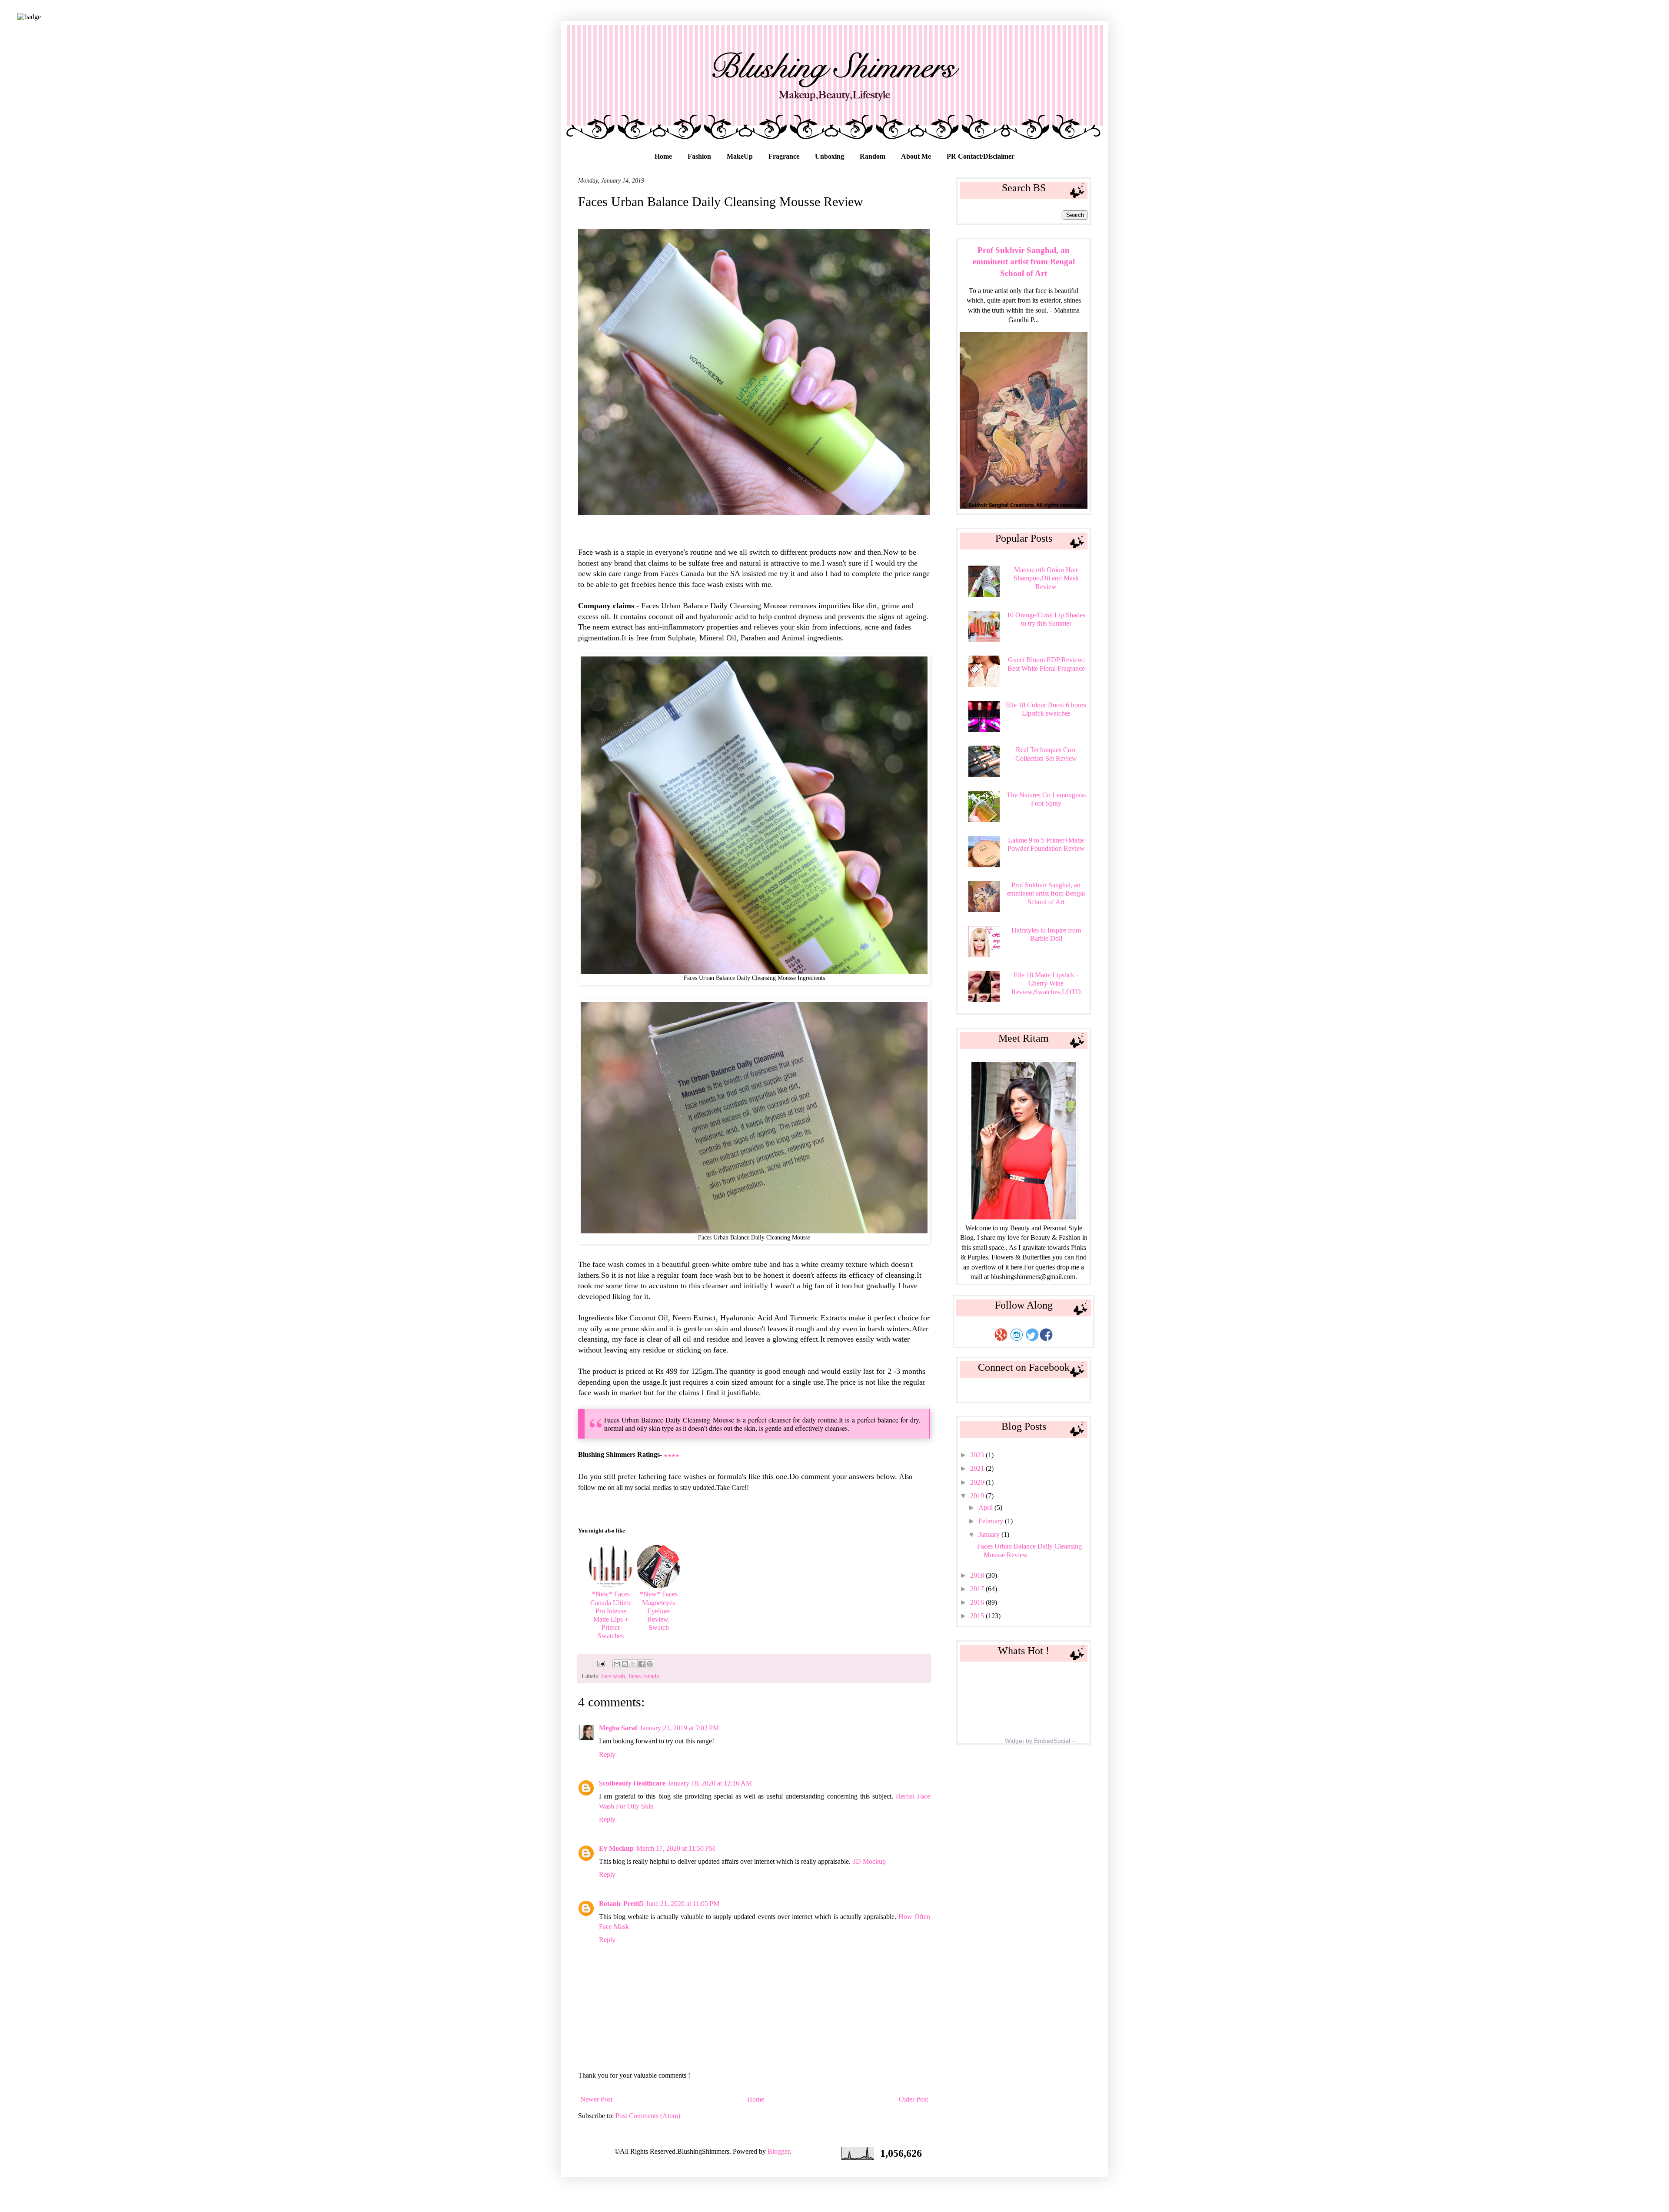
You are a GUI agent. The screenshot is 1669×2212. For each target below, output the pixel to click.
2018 (978, 1575)
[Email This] (617, 1664)
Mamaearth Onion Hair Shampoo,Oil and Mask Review (1046, 578)
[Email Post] (600, 1663)
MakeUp (740, 156)
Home (663, 156)
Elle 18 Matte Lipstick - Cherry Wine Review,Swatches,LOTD (1046, 983)
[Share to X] (633, 1664)
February (992, 1521)
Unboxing (830, 156)
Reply (607, 1754)
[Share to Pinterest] (650, 1664)
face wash (613, 1676)
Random (873, 156)
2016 (978, 1602)
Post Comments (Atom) (648, 2116)
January (990, 1534)
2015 (978, 1616)
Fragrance (784, 156)
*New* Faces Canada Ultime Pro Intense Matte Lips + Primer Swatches (611, 1615)
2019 (978, 1496)
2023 (978, 1455)
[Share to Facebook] (642, 1664)
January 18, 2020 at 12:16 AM (710, 1783)
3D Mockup (869, 1861)
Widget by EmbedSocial (1037, 1741)
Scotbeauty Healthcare (632, 1783)
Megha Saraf (618, 1728)
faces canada (644, 1676)
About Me (916, 156)
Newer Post (596, 2099)
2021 (978, 1468)
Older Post (913, 2099)
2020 (978, 1482)
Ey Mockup (616, 1848)
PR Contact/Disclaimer (981, 156)
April (986, 1507)
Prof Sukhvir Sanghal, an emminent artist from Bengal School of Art (1024, 262)
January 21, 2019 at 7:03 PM (679, 1728)
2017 (978, 1589)
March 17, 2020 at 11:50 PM (676, 1848)
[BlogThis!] (625, 1664)
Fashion (699, 156)
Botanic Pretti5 (621, 1904)
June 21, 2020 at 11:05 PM (683, 1904)
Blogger (778, 2151)
